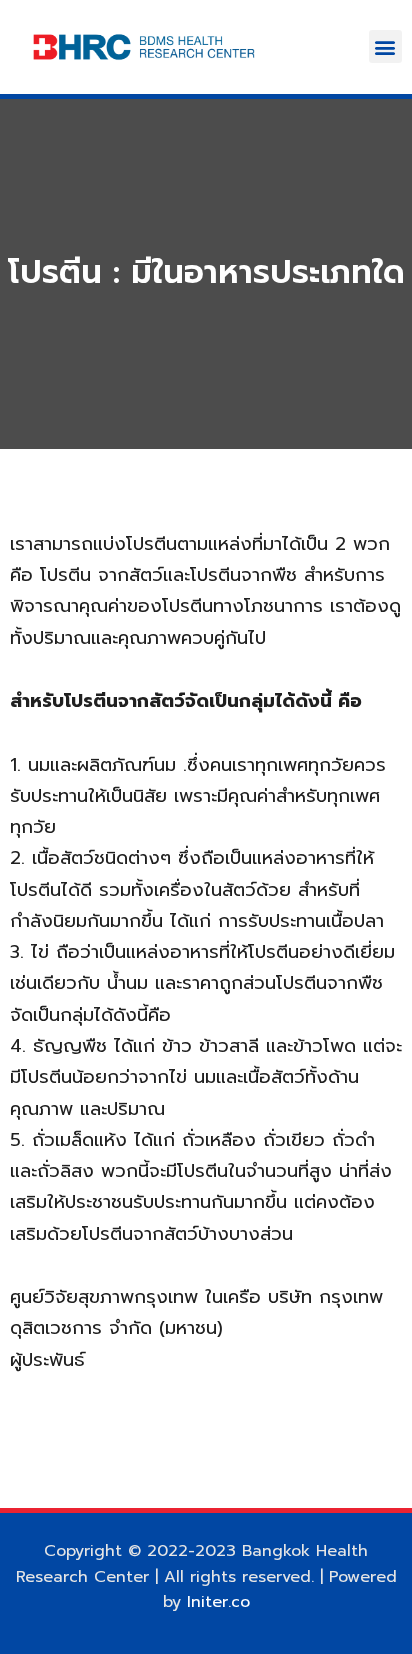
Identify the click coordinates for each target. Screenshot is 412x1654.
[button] (385, 46)
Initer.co (218, 1602)
